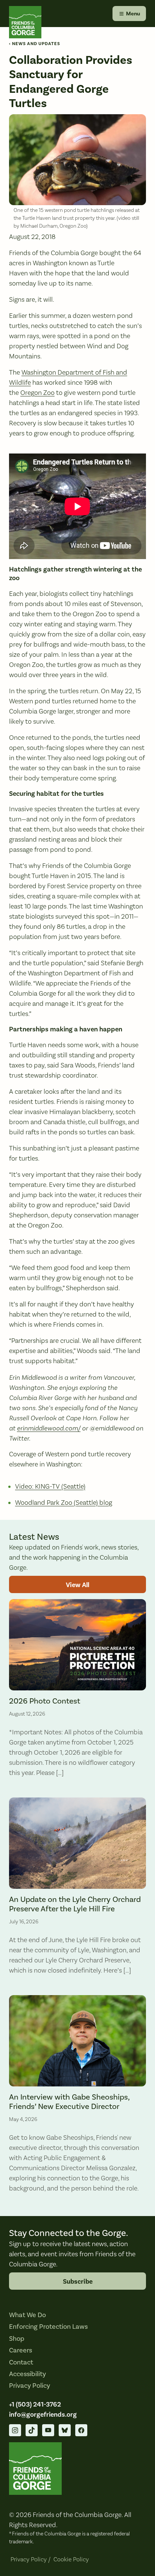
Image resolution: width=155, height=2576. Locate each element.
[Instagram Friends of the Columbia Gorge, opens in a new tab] (15, 2430)
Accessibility (27, 2374)
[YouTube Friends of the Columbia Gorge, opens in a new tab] (48, 2430)
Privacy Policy (30, 2386)
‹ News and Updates (35, 44)
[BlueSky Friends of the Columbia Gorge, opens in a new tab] (65, 2430)
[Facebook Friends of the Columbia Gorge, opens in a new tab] (81, 2430)
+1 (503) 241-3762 (35, 2404)
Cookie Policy (71, 2559)
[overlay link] (77, 1692)
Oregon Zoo (37, 393)
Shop (17, 2339)
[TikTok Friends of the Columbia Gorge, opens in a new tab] (32, 2430)
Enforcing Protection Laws (48, 2327)
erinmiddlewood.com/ (49, 1428)
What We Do (27, 2315)
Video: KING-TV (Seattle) (50, 1487)
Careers (21, 2350)
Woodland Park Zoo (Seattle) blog (64, 1503)
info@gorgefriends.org (43, 2415)
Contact (21, 2362)
